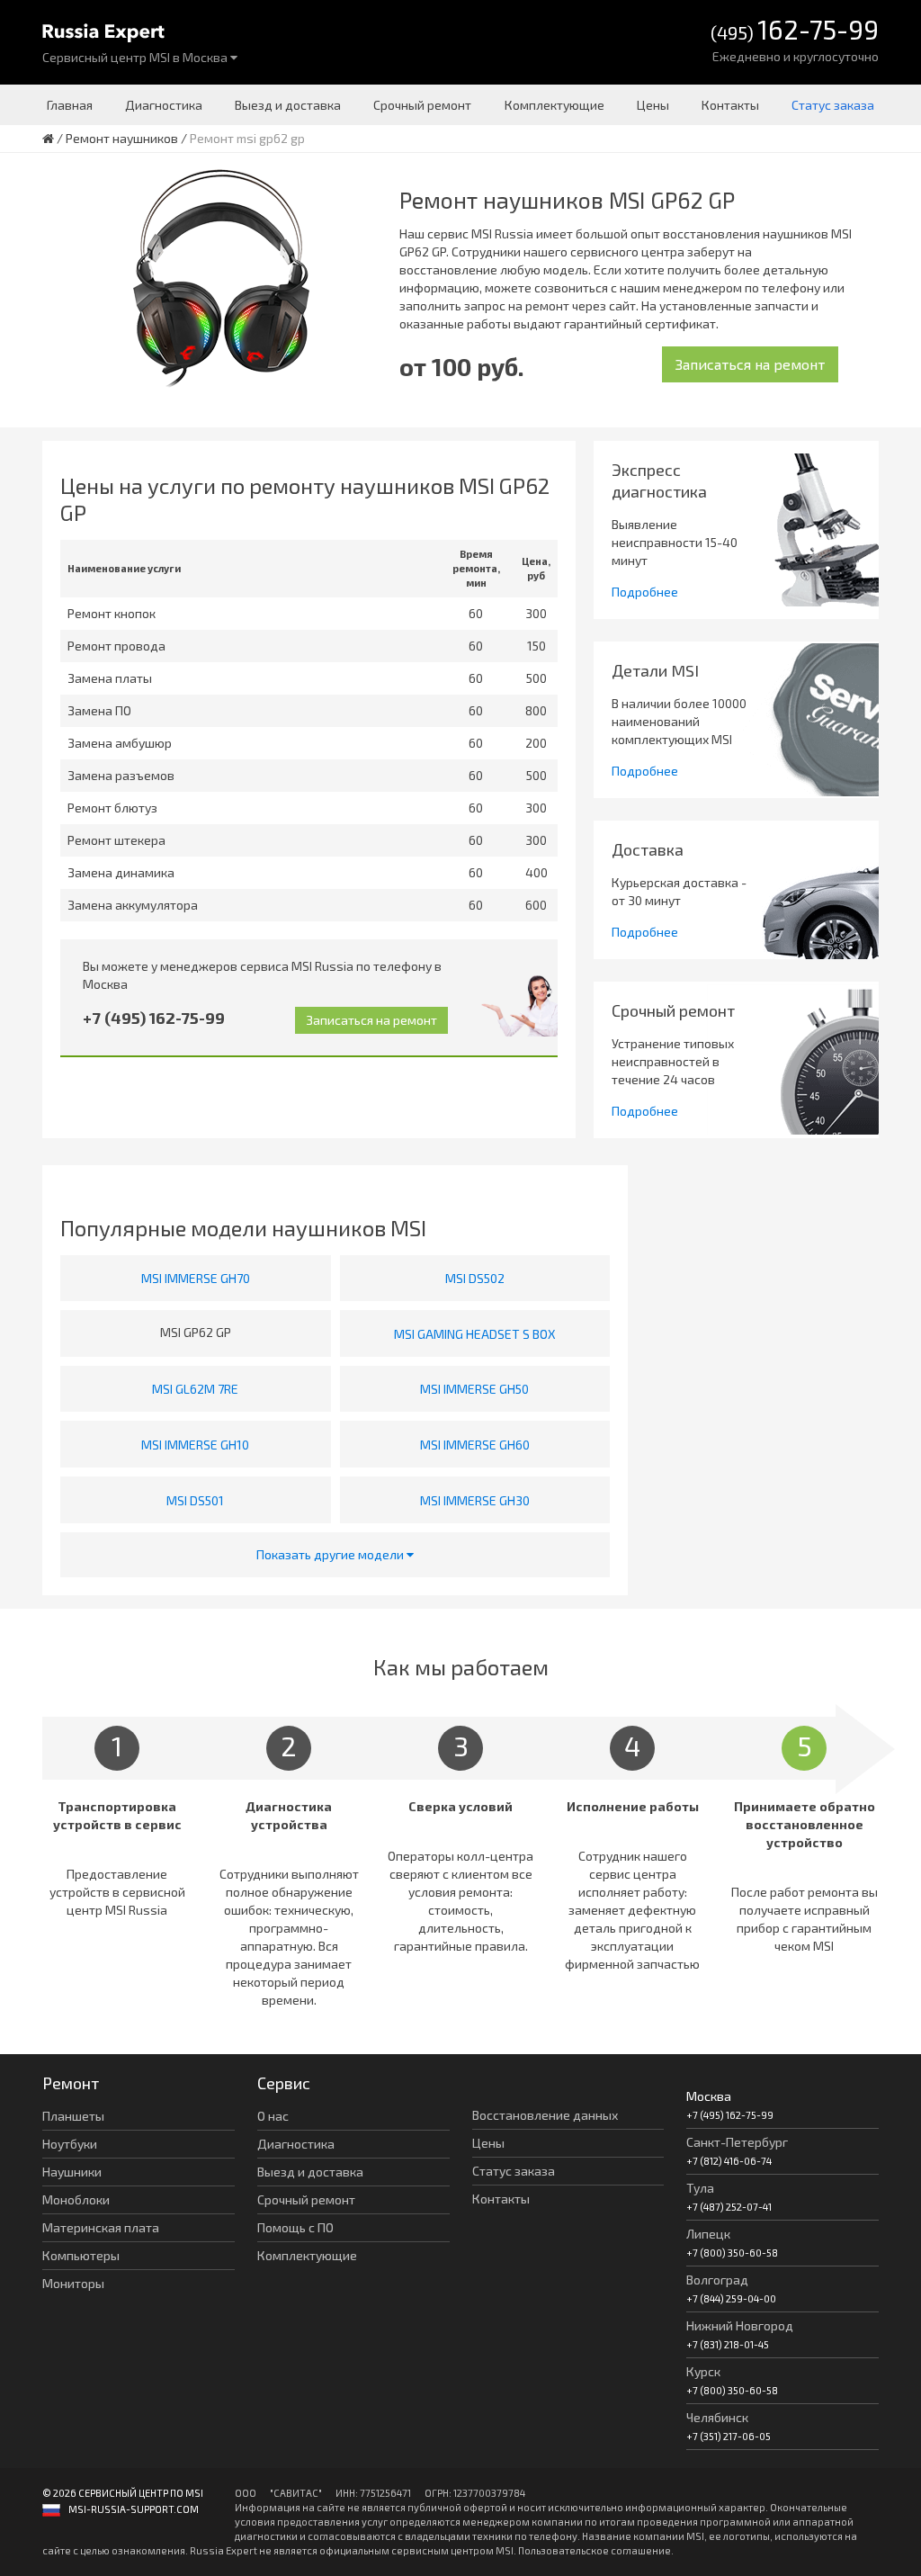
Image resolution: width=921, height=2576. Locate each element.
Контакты (730, 105)
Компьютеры (81, 2255)
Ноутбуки (70, 2144)
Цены (653, 105)
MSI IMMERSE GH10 (195, 1445)
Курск (703, 2371)
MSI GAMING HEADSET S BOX (475, 1334)
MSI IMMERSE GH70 (196, 1278)
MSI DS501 (195, 1500)
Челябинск (717, 2417)
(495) (795, 31)
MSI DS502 (475, 1278)
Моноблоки (76, 2199)
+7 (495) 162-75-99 (154, 1018)
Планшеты (73, 2116)
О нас (273, 2116)
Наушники (72, 2172)
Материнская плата (101, 2227)
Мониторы (73, 2283)
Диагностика (164, 105)
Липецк (708, 2234)
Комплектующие (554, 105)
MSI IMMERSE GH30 (475, 1500)
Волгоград (717, 2280)
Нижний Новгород (740, 2325)
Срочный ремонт (422, 105)
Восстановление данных (545, 2115)
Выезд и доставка (288, 105)
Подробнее (645, 592)
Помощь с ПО (295, 2227)
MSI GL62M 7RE (195, 1389)
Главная (70, 105)
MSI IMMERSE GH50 (474, 1389)
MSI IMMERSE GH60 (475, 1445)
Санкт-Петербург (737, 2142)
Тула (700, 2188)
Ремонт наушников (122, 138)
